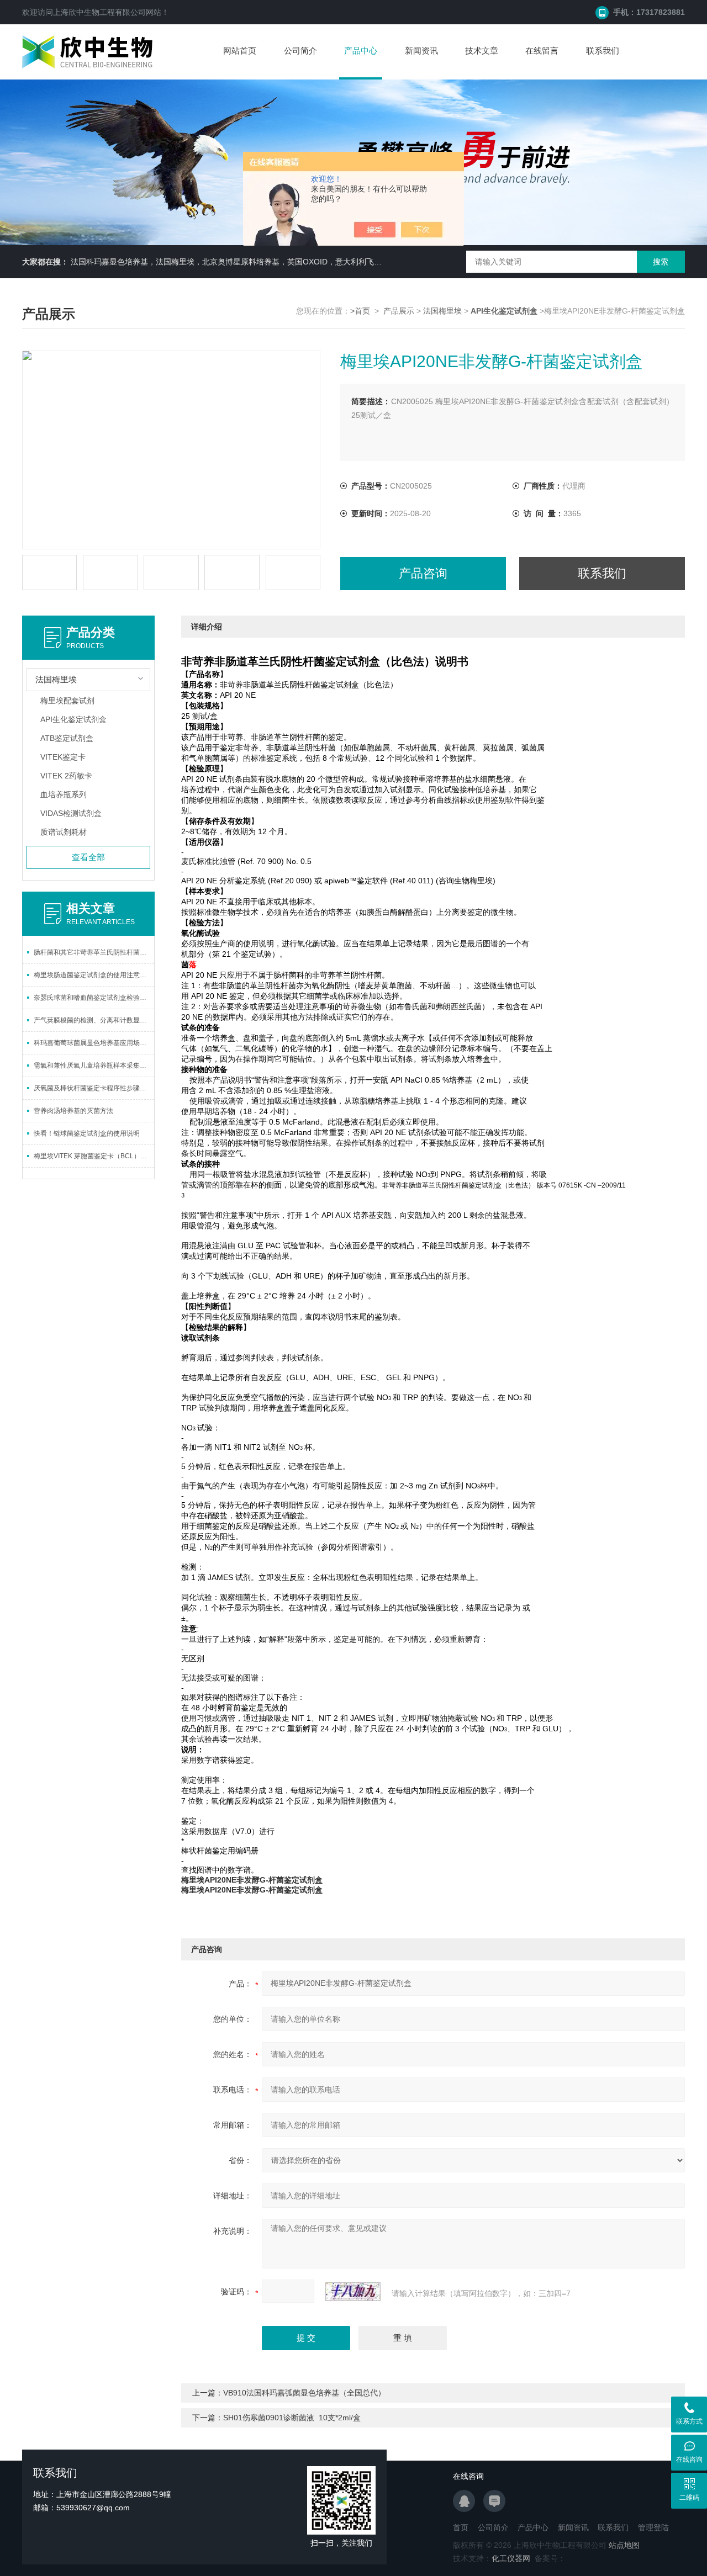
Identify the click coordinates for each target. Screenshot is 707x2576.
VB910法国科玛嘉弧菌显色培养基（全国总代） (304, 2393)
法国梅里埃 (442, 311)
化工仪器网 (511, 2558)
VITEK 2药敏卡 (66, 776)
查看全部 (88, 857)
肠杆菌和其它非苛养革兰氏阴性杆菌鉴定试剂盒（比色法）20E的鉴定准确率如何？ (94, 952)
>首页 (360, 311)
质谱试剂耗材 (64, 832)
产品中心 (361, 51)
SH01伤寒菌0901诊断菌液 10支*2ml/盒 (292, 2418)
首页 (461, 2527)
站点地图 (624, 2545)
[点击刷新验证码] (353, 2292)
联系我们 (603, 51)
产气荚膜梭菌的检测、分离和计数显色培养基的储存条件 (94, 1020)
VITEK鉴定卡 (63, 757)
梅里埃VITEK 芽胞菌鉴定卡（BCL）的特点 (94, 1156)
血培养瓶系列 (64, 794)
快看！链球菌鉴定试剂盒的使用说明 (87, 1133)
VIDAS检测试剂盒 (71, 813)
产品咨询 (423, 573)
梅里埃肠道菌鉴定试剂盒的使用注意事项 (93, 975)
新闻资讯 (421, 51)
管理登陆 (653, 2527)
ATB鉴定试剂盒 (67, 738)
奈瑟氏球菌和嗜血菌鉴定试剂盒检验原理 (93, 998)
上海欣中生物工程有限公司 (99, 12)
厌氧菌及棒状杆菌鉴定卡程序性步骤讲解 (93, 1088)
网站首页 (240, 51)
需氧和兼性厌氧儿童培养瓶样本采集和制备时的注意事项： (94, 1066)
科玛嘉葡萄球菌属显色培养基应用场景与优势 (94, 1043)
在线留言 (542, 51)
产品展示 (399, 311)
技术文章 (482, 51)
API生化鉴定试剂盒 (73, 719)
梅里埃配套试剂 (67, 701)
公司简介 (300, 51)
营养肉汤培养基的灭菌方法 (73, 1111)
